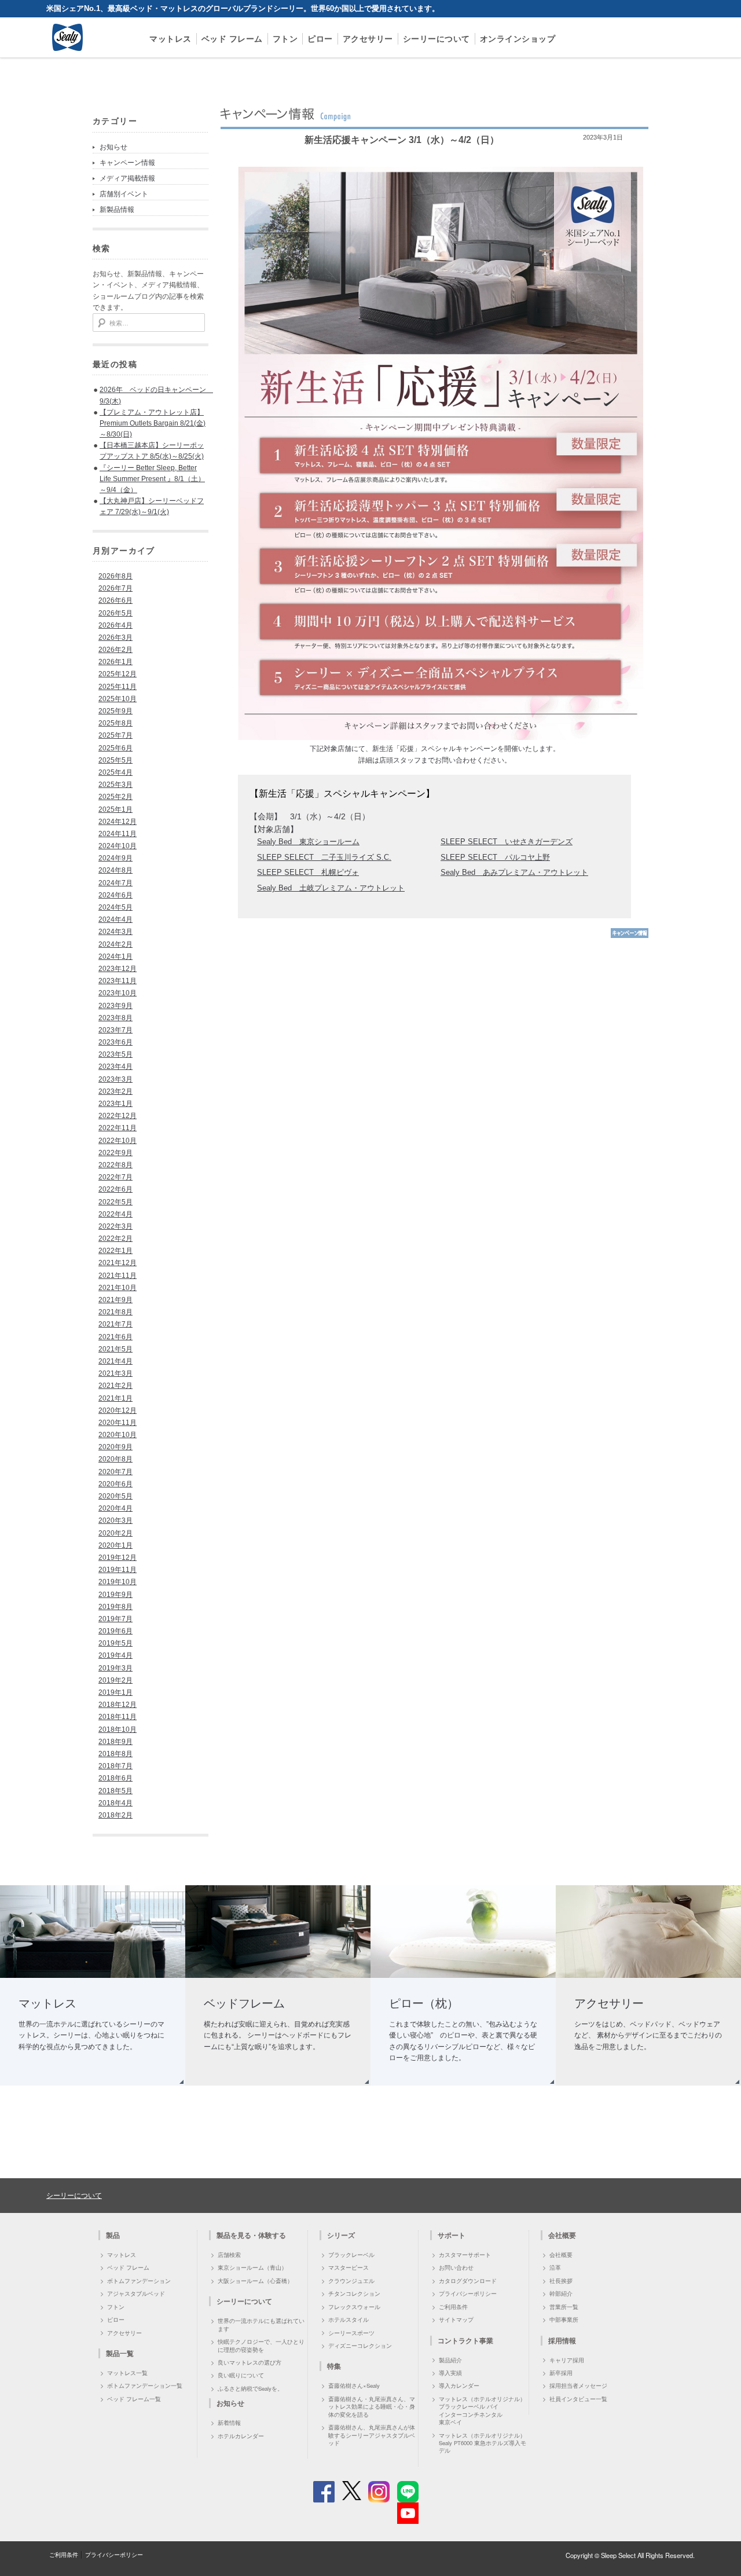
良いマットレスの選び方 (250, 2362)
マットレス (170, 39)
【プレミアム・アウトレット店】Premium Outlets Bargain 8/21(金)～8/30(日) (153, 423)
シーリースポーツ (351, 2333)
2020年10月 (118, 1435)
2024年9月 (115, 858)
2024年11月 (118, 834)
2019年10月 (118, 1582)
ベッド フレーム (232, 39)
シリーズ (341, 2235)
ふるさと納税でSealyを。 (250, 2388)
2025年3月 (115, 785)
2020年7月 (115, 1472)
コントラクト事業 (465, 2340)
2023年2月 (115, 1091)
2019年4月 (115, 1655)
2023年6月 (115, 1042)
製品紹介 (450, 2360)
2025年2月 (115, 797)
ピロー (320, 39)
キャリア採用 (567, 2360)
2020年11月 (118, 1423)
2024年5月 (115, 907)
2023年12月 (118, 969)
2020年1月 (115, 1545)
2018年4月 (115, 1803)
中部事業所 (564, 2320)
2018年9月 (115, 1742)
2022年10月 (118, 1141)
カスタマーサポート (465, 2255)
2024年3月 (115, 932)
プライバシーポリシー (468, 2293)
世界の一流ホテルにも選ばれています (261, 2324)
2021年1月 (115, 1398)
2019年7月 (115, 1619)
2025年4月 (115, 772)
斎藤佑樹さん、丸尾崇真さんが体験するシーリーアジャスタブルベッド (372, 2435)
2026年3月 (115, 637)
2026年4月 (115, 625)
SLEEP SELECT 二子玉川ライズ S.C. (324, 857)
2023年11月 (118, 981)
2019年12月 (118, 1558)
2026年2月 (115, 650)
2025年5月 (115, 760)
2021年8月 (115, 1312)
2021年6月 (115, 1337)
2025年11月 (118, 687)
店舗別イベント (124, 194)
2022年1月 (115, 1251)
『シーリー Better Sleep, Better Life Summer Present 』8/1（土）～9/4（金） (152, 479)
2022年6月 (115, 1189)
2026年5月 (115, 613)
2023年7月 (115, 1030)
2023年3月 (115, 1079)
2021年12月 (118, 1263)
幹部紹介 (561, 2293)
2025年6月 (115, 748)
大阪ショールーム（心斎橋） (255, 2281)
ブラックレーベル (351, 2255)
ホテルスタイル (349, 2320)
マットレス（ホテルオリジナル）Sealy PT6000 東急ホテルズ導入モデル (483, 2443)
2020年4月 (115, 1508)
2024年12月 (118, 822)
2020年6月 (115, 1484)
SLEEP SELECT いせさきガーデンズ (507, 842)
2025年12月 (118, 674)
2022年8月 (115, 1165)
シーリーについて (436, 39)
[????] (630, 936)
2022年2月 (115, 1238)
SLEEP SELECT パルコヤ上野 (495, 857)
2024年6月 (115, 895)
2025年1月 (115, 809)
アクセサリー (368, 39)
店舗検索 (229, 2255)
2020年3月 (115, 1520)
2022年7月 (115, 1177)
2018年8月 (115, 1754)
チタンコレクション (354, 2293)
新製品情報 (117, 210)
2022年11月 (118, 1128)
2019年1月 (115, 1692)
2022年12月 (118, 1116)
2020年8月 (115, 1459)
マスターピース (349, 2267)
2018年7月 (115, 1766)
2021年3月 (115, 1373)
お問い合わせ (456, 2267)
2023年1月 (115, 1104)
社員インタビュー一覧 (578, 2399)
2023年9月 (115, 1006)
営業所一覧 (564, 2307)
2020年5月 (115, 1496)
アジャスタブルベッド (136, 2293)
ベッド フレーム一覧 (134, 2399)
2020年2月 (115, 1533)
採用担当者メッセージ (578, 2386)
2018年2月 (115, 1815)
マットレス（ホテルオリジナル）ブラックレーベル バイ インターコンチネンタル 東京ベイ (482, 2410)
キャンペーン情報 (127, 163)
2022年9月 (115, 1153)
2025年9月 (115, 711)
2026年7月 (115, 588)
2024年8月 (115, 870)
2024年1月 (115, 957)
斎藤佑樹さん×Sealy (354, 2386)
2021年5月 (115, 1349)
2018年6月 (115, 1778)
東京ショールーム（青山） (252, 2267)
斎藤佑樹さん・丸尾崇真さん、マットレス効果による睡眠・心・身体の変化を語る (372, 2407)
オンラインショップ (518, 39)
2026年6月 (115, 600)
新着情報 (229, 2423)
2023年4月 (115, 1067)
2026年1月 (115, 662)
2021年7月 (115, 1324)
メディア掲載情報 (127, 178)
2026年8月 (115, 576)
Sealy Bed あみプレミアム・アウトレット (514, 872)
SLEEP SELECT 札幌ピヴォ (308, 872)
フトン (285, 39)
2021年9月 (115, 1300)
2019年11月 (118, 1570)
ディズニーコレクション (360, 2346)
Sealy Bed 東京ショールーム (308, 842)
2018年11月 (118, 1717)
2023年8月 (115, 1018)
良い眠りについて (241, 2375)
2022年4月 (115, 1214)
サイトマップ (456, 2320)
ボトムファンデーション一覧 (145, 2386)
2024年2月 (115, 944)
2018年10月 (118, 1729)
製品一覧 (120, 2353)
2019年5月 (115, 1643)
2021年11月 (118, 1276)
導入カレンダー (459, 2386)
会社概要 (561, 2255)
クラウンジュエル (351, 2281)
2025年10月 (118, 699)
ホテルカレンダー (241, 2436)
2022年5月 (115, 1202)
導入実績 (450, 2373)
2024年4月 (115, 919)
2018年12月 (118, 1705)
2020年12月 (118, 1410)
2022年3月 (115, 1226)
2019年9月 (115, 1595)
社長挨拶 (561, 2281)
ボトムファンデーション (139, 2281)
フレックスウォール (354, 2307)
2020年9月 (115, 1447)
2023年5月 (115, 1054)
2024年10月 (118, 846)
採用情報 (562, 2340)
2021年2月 (115, 1386)
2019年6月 (115, 1631)
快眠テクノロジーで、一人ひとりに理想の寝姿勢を (261, 2345)
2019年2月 (115, 1680)
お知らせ (113, 147)
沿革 (555, 2267)
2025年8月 (115, 723)
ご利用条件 (453, 2307)
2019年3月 (115, 1668)
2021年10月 (118, 1288)
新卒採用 (561, 2373)
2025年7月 (115, 735)
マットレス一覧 (127, 2373)
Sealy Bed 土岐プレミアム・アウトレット (331, 888)
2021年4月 (115, 1361)
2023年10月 (118, 993)
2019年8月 (115, 1607)
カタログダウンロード (468, 2281)
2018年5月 (115, 1791)
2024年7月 (115, 883)
